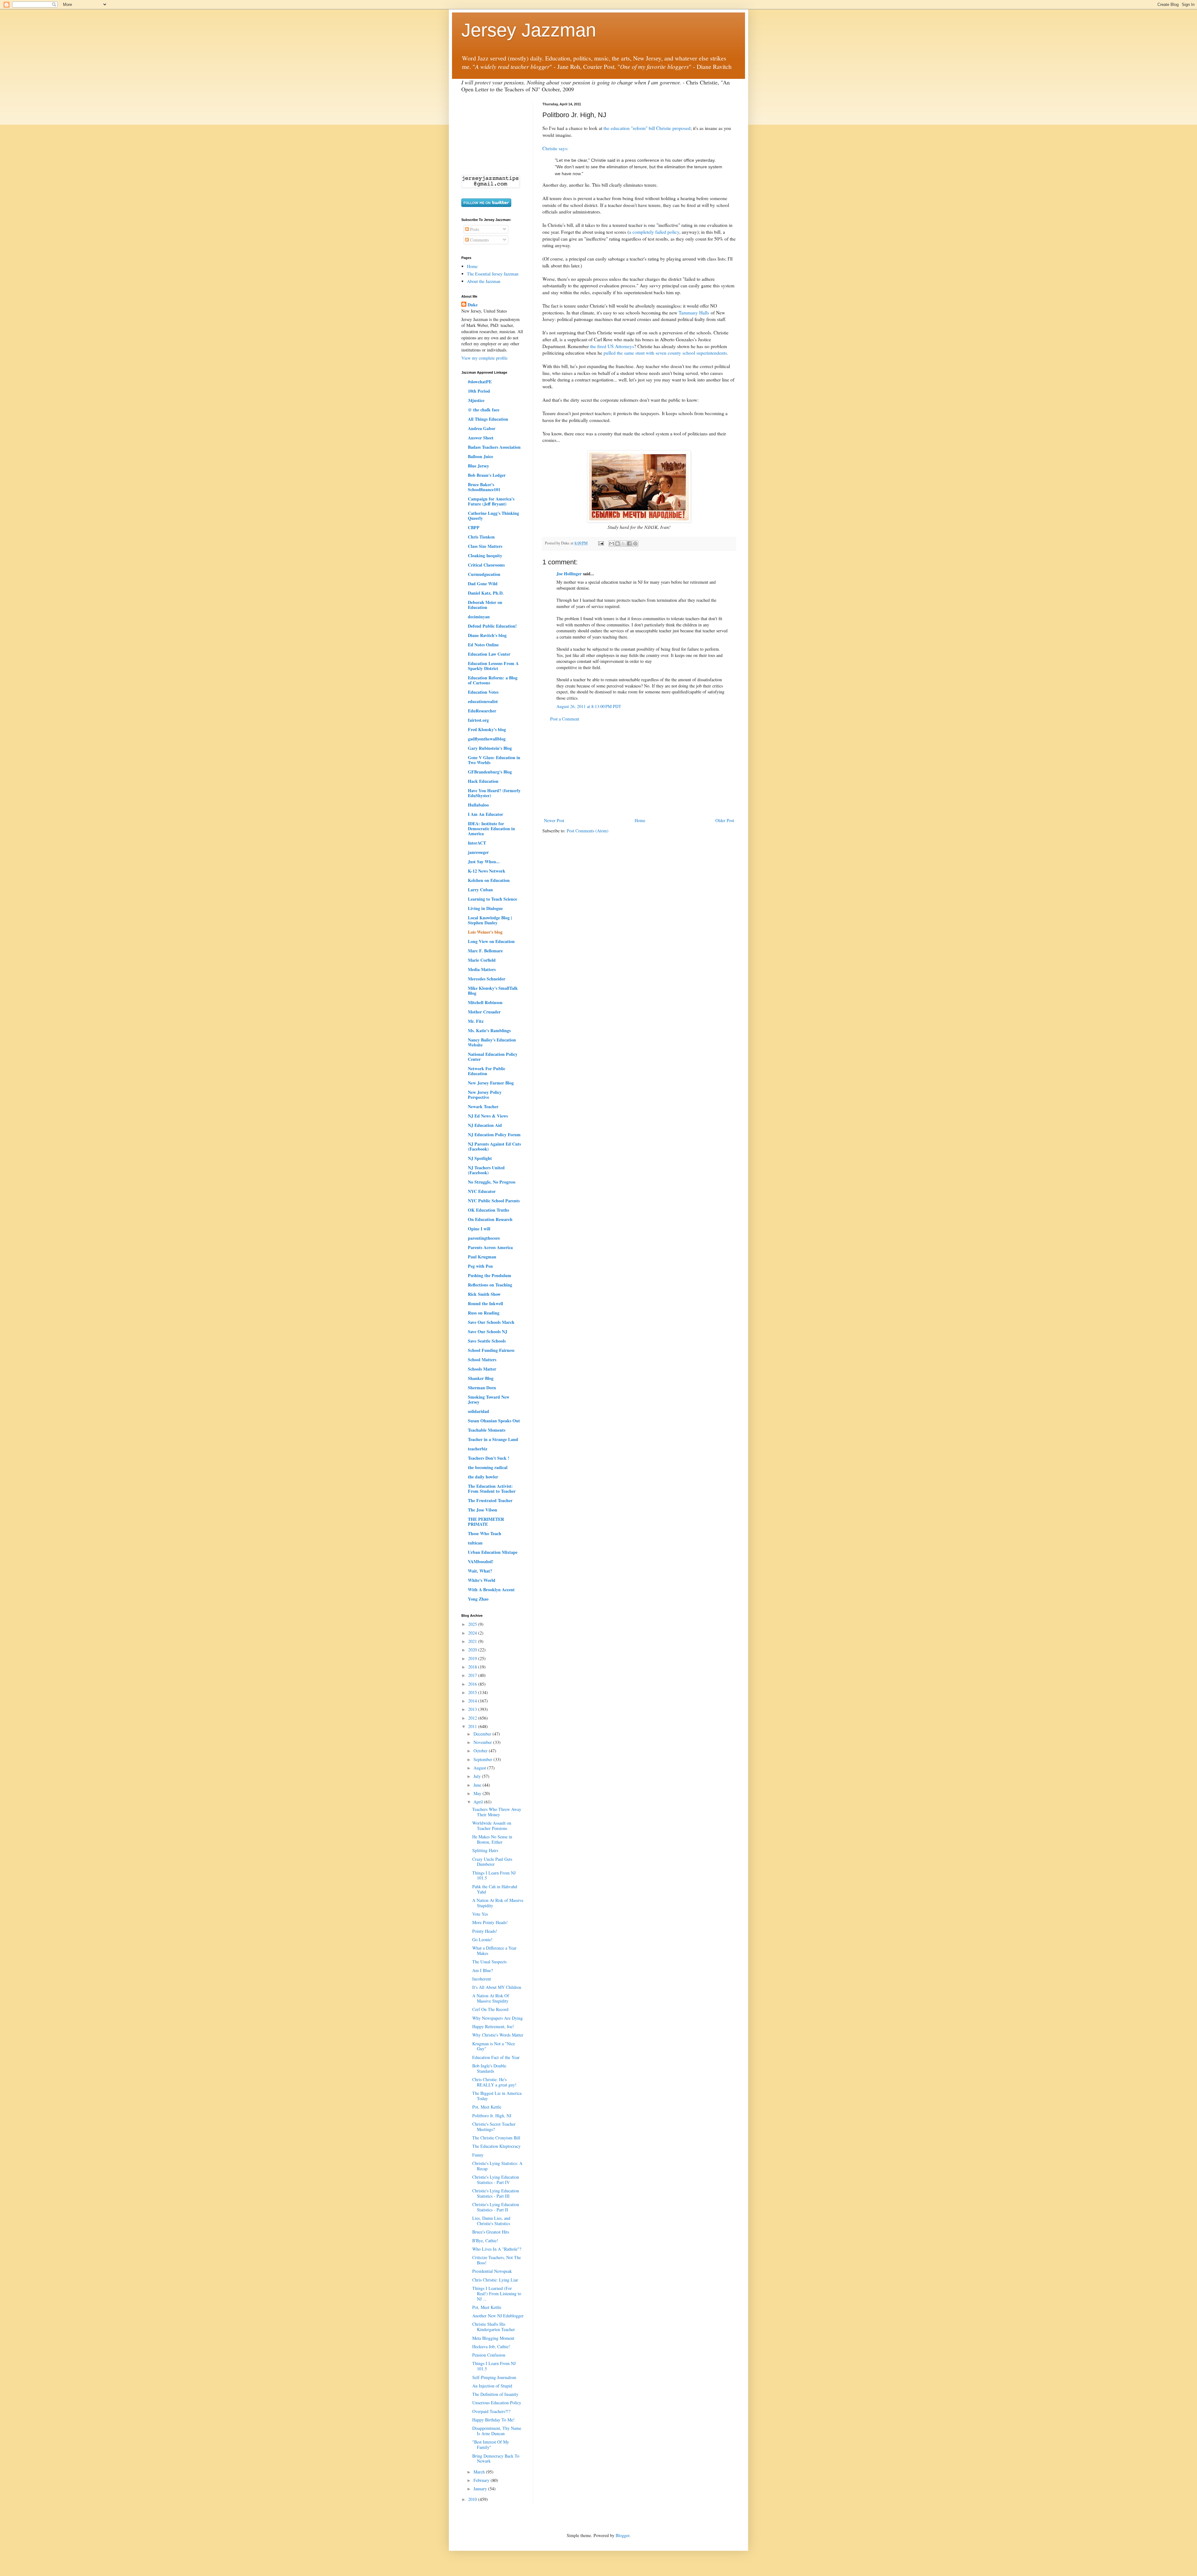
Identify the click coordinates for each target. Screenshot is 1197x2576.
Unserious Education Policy (497, 2403)
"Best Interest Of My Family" (491, 2444)
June (478, 1785)
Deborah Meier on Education (485, 605)
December (483, 1734)
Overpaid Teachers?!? (491, 2411)
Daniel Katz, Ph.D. (486, 593)
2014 (473, 1701)
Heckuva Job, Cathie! (491, 2346)
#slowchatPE (480, 382)
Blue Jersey (478, 466)
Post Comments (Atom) (588, 831)
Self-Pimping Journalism (494, 2377)
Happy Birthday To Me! (493, 2420)
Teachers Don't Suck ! (489, 1458)
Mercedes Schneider (487, 979)
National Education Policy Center (493, 1057)
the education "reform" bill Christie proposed (647, 128)
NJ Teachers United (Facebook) (486, 1170)
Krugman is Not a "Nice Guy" (494, 2046)
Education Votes (483, 692)
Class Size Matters (485, 546)
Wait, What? (480, 1571)
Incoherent (482, 1979)
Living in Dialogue (485, 908)
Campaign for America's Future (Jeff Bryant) (491, 501)
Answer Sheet (481, 438)
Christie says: (555, 148)
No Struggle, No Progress (492, 1182)
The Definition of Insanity (495, 2394)
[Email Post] (601, 543)
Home (640, 820)
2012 (473, 1718)
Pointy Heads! (485, 1931)
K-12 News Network (487, 871)
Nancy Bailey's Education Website (492, 1042)
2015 (473, 1692)
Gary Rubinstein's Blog (490, 748)
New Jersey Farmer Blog (491, 1083)
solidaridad (478, 1411)
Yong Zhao (478, 1599)
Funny (478, 2155)
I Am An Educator (486, 814)
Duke (473, 305)
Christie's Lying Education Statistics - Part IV (496, 2180)
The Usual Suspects (489, 1962)
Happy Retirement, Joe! (493, 2026)
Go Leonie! (482, 1939)
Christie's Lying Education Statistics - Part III (496, 2193)
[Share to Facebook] (629, 543)
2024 (473, 1633)
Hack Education (483, 781)
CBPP (474, 527)
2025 (473, 1624)
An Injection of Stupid (492, 2386)
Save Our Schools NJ (488, 1331)
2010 (473, 2499)
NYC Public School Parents (494, 1201)
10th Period (479, 391)
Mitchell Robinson (485, 1002)
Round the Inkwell (486, 1303)
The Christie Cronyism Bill (496, 2138)
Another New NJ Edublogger (498, 2316)
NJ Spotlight (480, 1158)
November (483, 1742)
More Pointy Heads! (490, 1922)
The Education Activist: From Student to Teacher (492, 1489)
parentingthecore (484, 1238)
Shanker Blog (481, 1378)
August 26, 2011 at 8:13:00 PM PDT (589, 706)
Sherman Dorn (482, 1388)
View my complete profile (484, 358)
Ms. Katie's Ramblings (489, 1030)
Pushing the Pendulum (490, 1275)
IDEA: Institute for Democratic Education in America (491, 828)
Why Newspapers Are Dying (498, 2018)
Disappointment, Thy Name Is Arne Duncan (497, 2431)
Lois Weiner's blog (485, 932)
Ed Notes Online (483, 645)
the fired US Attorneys (612, 346)
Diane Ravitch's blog (487, 635)
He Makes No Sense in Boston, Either (492, 1839)
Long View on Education (491, 941)
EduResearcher (482, 711)
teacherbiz (478, 1449)
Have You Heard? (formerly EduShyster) (494, 793)
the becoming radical (488, 1467)
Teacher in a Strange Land (493, 1439)
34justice (476, 400)
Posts (474, 229)
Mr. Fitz (476, 1021)
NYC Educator (482, 1191)
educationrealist (483, 701)
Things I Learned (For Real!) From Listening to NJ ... (497, 2294)
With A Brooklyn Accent (491, 1590)
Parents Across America (490, 1247)
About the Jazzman (484, 281)
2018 (473, 1667)
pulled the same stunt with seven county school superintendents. (666, 353)
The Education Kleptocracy (496, 2146)
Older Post (725, 820)
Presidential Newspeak (492, 2271)
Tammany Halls (694, 313)
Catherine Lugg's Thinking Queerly (493, 516)
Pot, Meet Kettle (487, 2107)
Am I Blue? (483, 1970)
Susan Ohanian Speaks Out (494, 1421)
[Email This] (612, 543)
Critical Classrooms (486, 565)
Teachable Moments (487, 1430)
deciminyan (479, 617)
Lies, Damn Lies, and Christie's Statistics (491, 2221)
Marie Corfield (482, 960)
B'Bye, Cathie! (485, 2241)
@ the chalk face (484, 410)
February (482, 2480)
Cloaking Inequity (485, 555)
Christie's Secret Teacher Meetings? (494, 2127)
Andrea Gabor (482, 428)
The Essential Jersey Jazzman (493, 274)
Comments (479, 240)
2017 (473, 1675)
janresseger (478, 852)
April (479, 1802)
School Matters (482, 1360)
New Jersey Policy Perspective (485, 1095)
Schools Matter (482, 1369)
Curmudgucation (484, 574)
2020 (473, 1650)
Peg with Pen (480, 1266)
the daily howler (483, 1477)
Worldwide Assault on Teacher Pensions (492, 1826)
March (480, 2472)
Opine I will (479, 1229)
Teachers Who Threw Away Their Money (497, 1812)
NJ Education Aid (485, 1125)
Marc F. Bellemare (485, 951)
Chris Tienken (481, 537)
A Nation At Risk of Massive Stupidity (498, 1903)
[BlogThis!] (618, 543)
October (481, 1751)
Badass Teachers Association (494, 447)
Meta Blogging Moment (493, 2338)
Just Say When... (484, 862)
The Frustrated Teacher (490, 1500)
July (478, 1776)
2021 (473, 1641)
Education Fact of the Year (496, 2057)
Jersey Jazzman (529, 30)
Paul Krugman (482, 1257)
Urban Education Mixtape (493, 1552)
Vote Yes (480, 1914)
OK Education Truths (488, 1210)
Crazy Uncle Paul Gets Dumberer (492, 1862)
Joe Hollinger (569, 574)
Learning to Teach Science (493, 899)
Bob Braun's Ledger (487, 475)
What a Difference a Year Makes (494, 1951)
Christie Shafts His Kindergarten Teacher (494, 2327)
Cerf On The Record (490, 2009)
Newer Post (554, 820)
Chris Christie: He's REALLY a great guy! (494, 2082)
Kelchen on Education (489, 880)
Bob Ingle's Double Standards (489, 2068)
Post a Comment (565, 719)
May (478, 1793)
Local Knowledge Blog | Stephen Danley (490, 920)
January (481, 2489)
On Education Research (490, 1219)
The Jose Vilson (483, 1510)
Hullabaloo (478, 805)
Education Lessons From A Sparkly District (493, 666)
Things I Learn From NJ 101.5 (494, 1875)
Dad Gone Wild (483, 584)
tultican (475, 1543)
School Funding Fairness (491, 1350)
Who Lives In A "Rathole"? (497, 2249)
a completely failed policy (654, 232)
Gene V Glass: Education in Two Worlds (494, 760)
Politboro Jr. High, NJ (492, 2116)
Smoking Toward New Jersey (489, 1399)
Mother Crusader (484, 1012)
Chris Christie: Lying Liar (495, 2280)
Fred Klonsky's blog (487, 729)
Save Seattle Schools (487, 1341)
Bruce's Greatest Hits (491, 2232)
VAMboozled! (481, 1561)
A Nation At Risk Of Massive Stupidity (491, 1998)
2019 (473, 1658)
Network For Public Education (487, 1071)
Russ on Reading (484, 1313)
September (483, 1759)
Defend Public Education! (492, 626)
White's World (482, 1580)
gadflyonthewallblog (487, 739)
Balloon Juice (481, 456)
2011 (473, 1726)
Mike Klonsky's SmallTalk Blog (493, 991)
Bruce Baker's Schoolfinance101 (484, 487)
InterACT (477, 843)
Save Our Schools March (491, 1322)
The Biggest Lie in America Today (497, 2096)
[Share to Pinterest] (635, 543)
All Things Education (488, 419)
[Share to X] (623, 543)
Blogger (623, 2535)
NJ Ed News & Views (488, 1116)
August (480, 1768)
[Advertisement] (639, 770)
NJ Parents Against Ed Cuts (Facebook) (494, 1146)
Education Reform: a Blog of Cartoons (493, 680)
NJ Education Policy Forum (494, 1135)
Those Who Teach (485, 1533)
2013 (473, 1709)
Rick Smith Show (484, 1294)
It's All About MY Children (497, 1987)
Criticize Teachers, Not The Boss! (497, 2260)
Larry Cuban (480, 890)
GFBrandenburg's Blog (490, 772)
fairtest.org (478, 720)
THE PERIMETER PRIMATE (486, 1522)
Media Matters (482, 969)
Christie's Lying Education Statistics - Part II (496, 2207)
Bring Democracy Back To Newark (496, 2459)
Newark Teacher (483, 1106)
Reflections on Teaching (490, 1285)
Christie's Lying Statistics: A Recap (497, 2166)
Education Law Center (489, 654)
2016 (473, 1684)
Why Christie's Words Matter (498, 2035)
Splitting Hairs (485, 1850)
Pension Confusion (489, 2355)
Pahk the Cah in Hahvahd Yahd (495, 1889)
